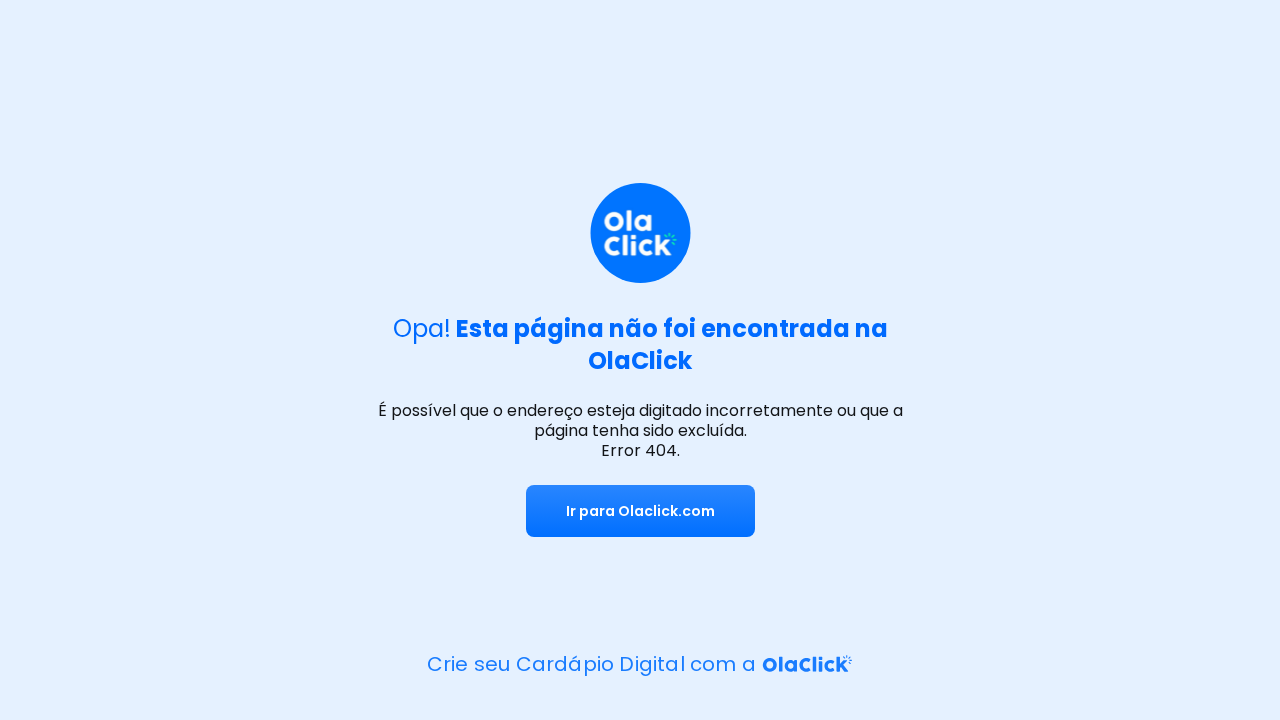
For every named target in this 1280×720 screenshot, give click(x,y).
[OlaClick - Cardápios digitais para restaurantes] (640, 236)
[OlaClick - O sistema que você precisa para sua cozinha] (806, 664)
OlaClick (640, 360)
